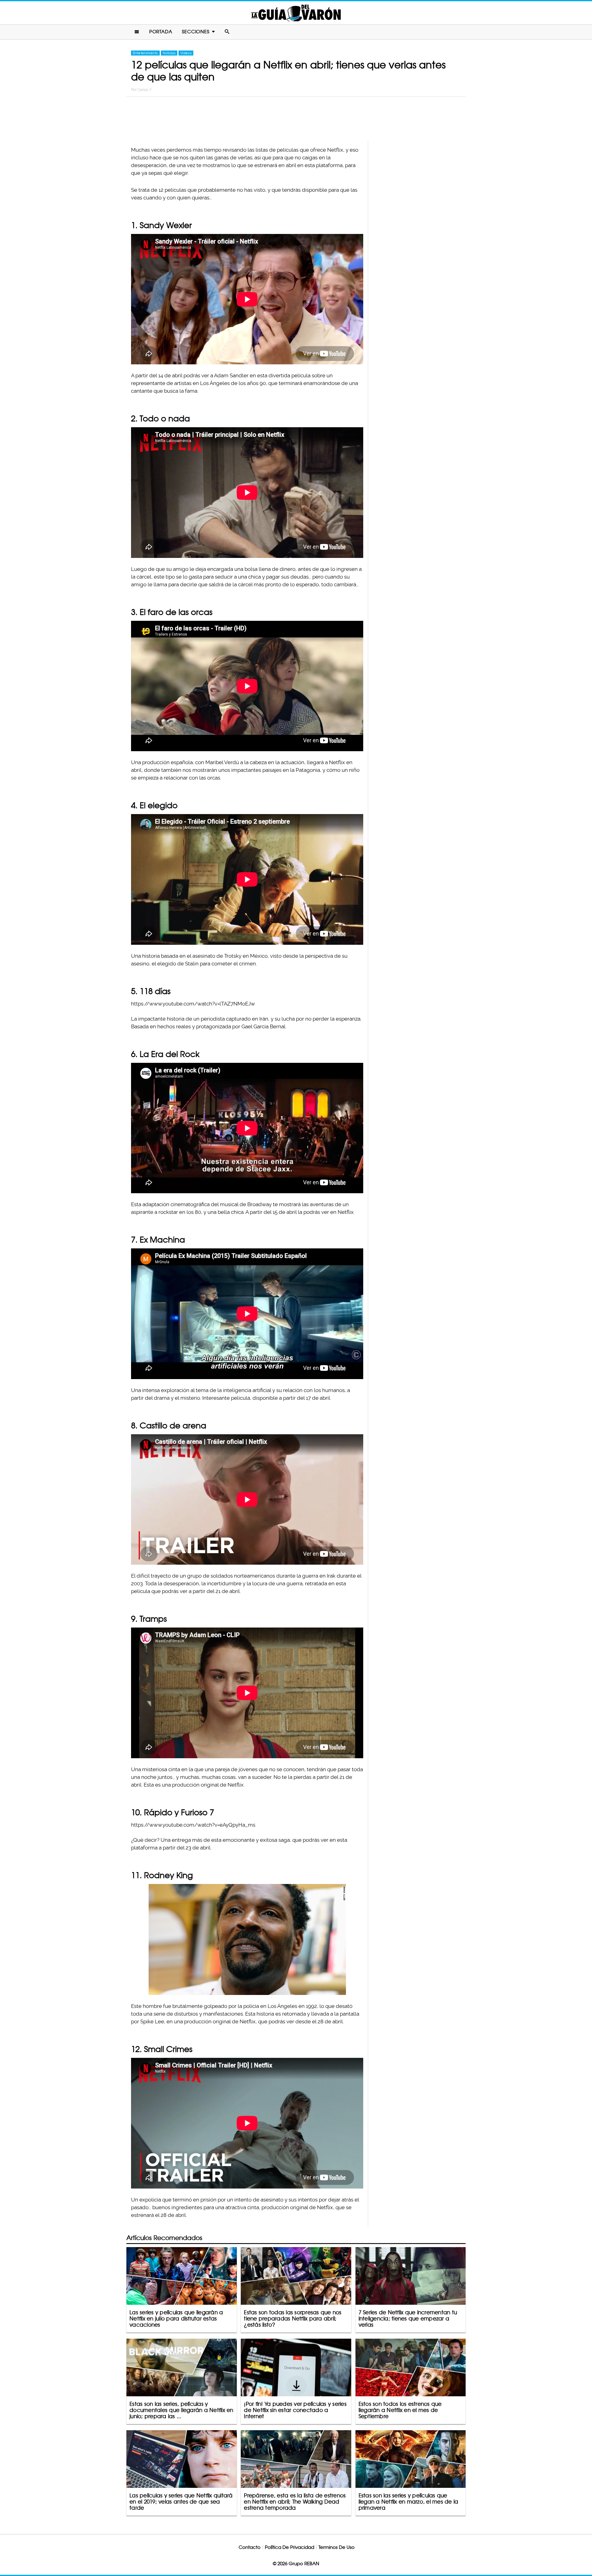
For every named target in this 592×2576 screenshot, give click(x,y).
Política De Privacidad (290, 2547)
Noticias (169, 53)
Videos (186, 53)
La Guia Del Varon (296, 13)
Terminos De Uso (337, 2547)
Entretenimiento (145, 53)
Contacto (250, 2547)
